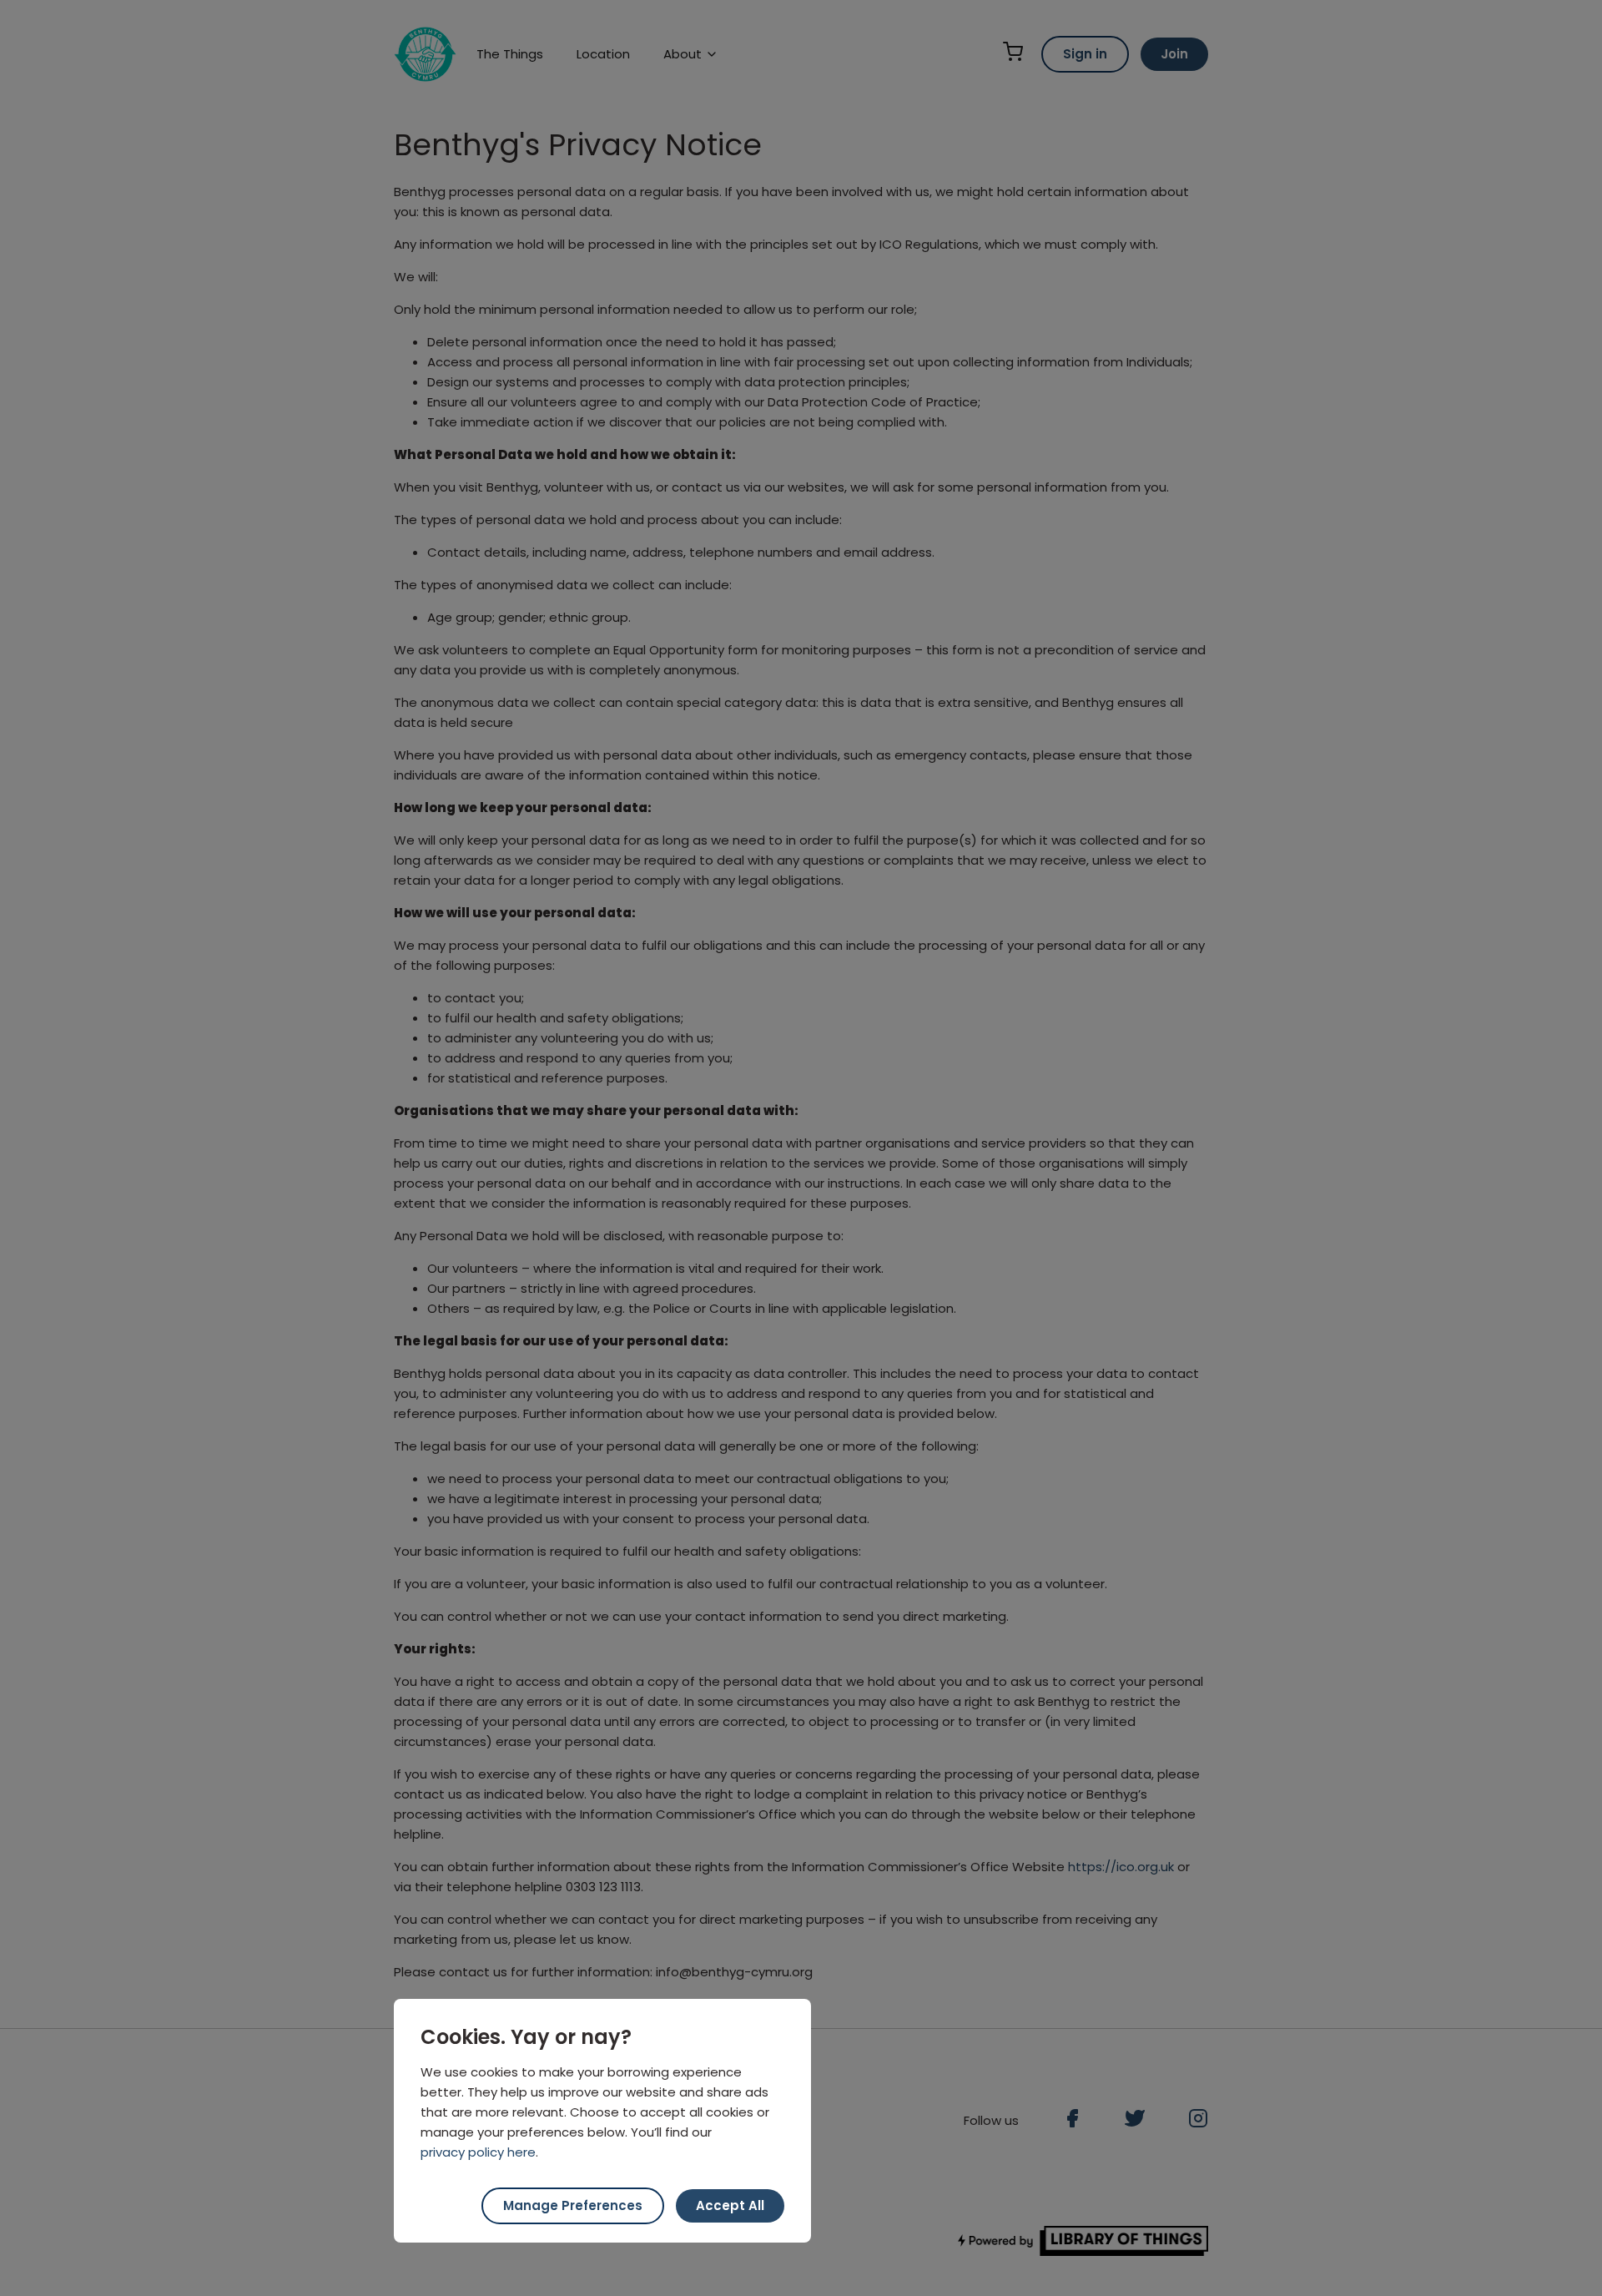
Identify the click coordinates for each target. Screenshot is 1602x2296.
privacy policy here (478, 2152)
